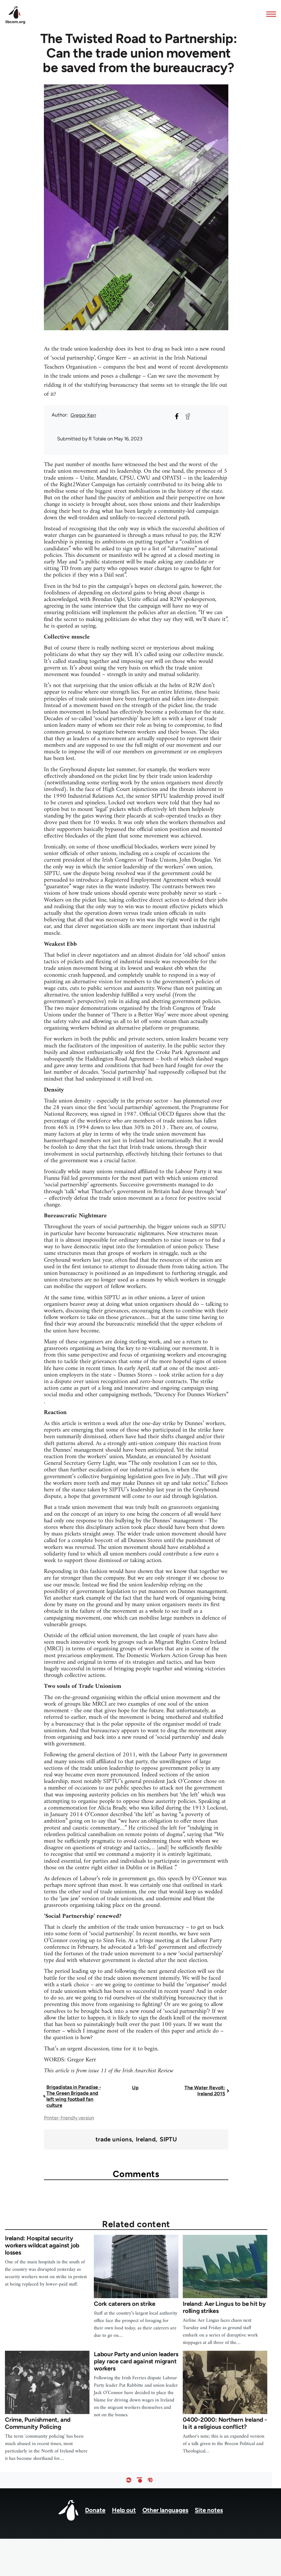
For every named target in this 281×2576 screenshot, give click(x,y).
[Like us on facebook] (129, 2480)
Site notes (209, 2510)
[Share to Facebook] (177, 416)
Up (135, 2088)
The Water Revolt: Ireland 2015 (205, 2091)
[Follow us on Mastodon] (150, 2480)
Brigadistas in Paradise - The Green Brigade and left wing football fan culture (74, 2096)
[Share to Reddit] (188, 416)
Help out (124, 2510)
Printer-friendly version (69, 2118)
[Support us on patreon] (139, 2480)
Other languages (165, 2510)
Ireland (146, 2139)
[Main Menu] (269, 14)
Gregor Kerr (83, 415)
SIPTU (168, 2139)
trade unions (114, 2139)
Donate (95, 2510)
